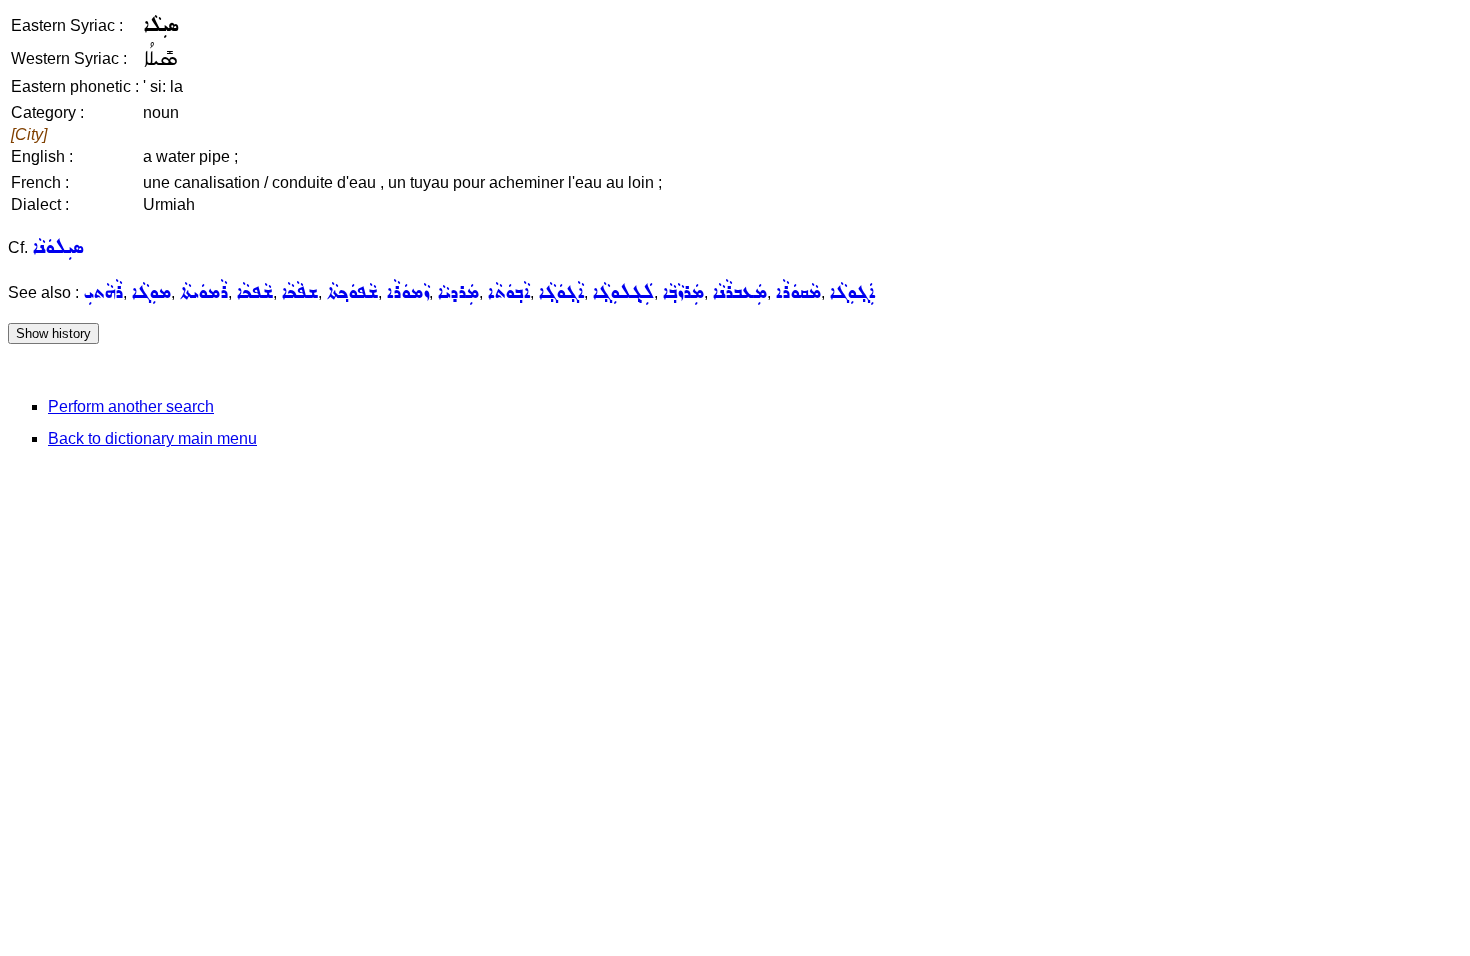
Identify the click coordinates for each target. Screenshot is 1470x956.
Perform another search (131, 406)
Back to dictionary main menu (152, 438)
